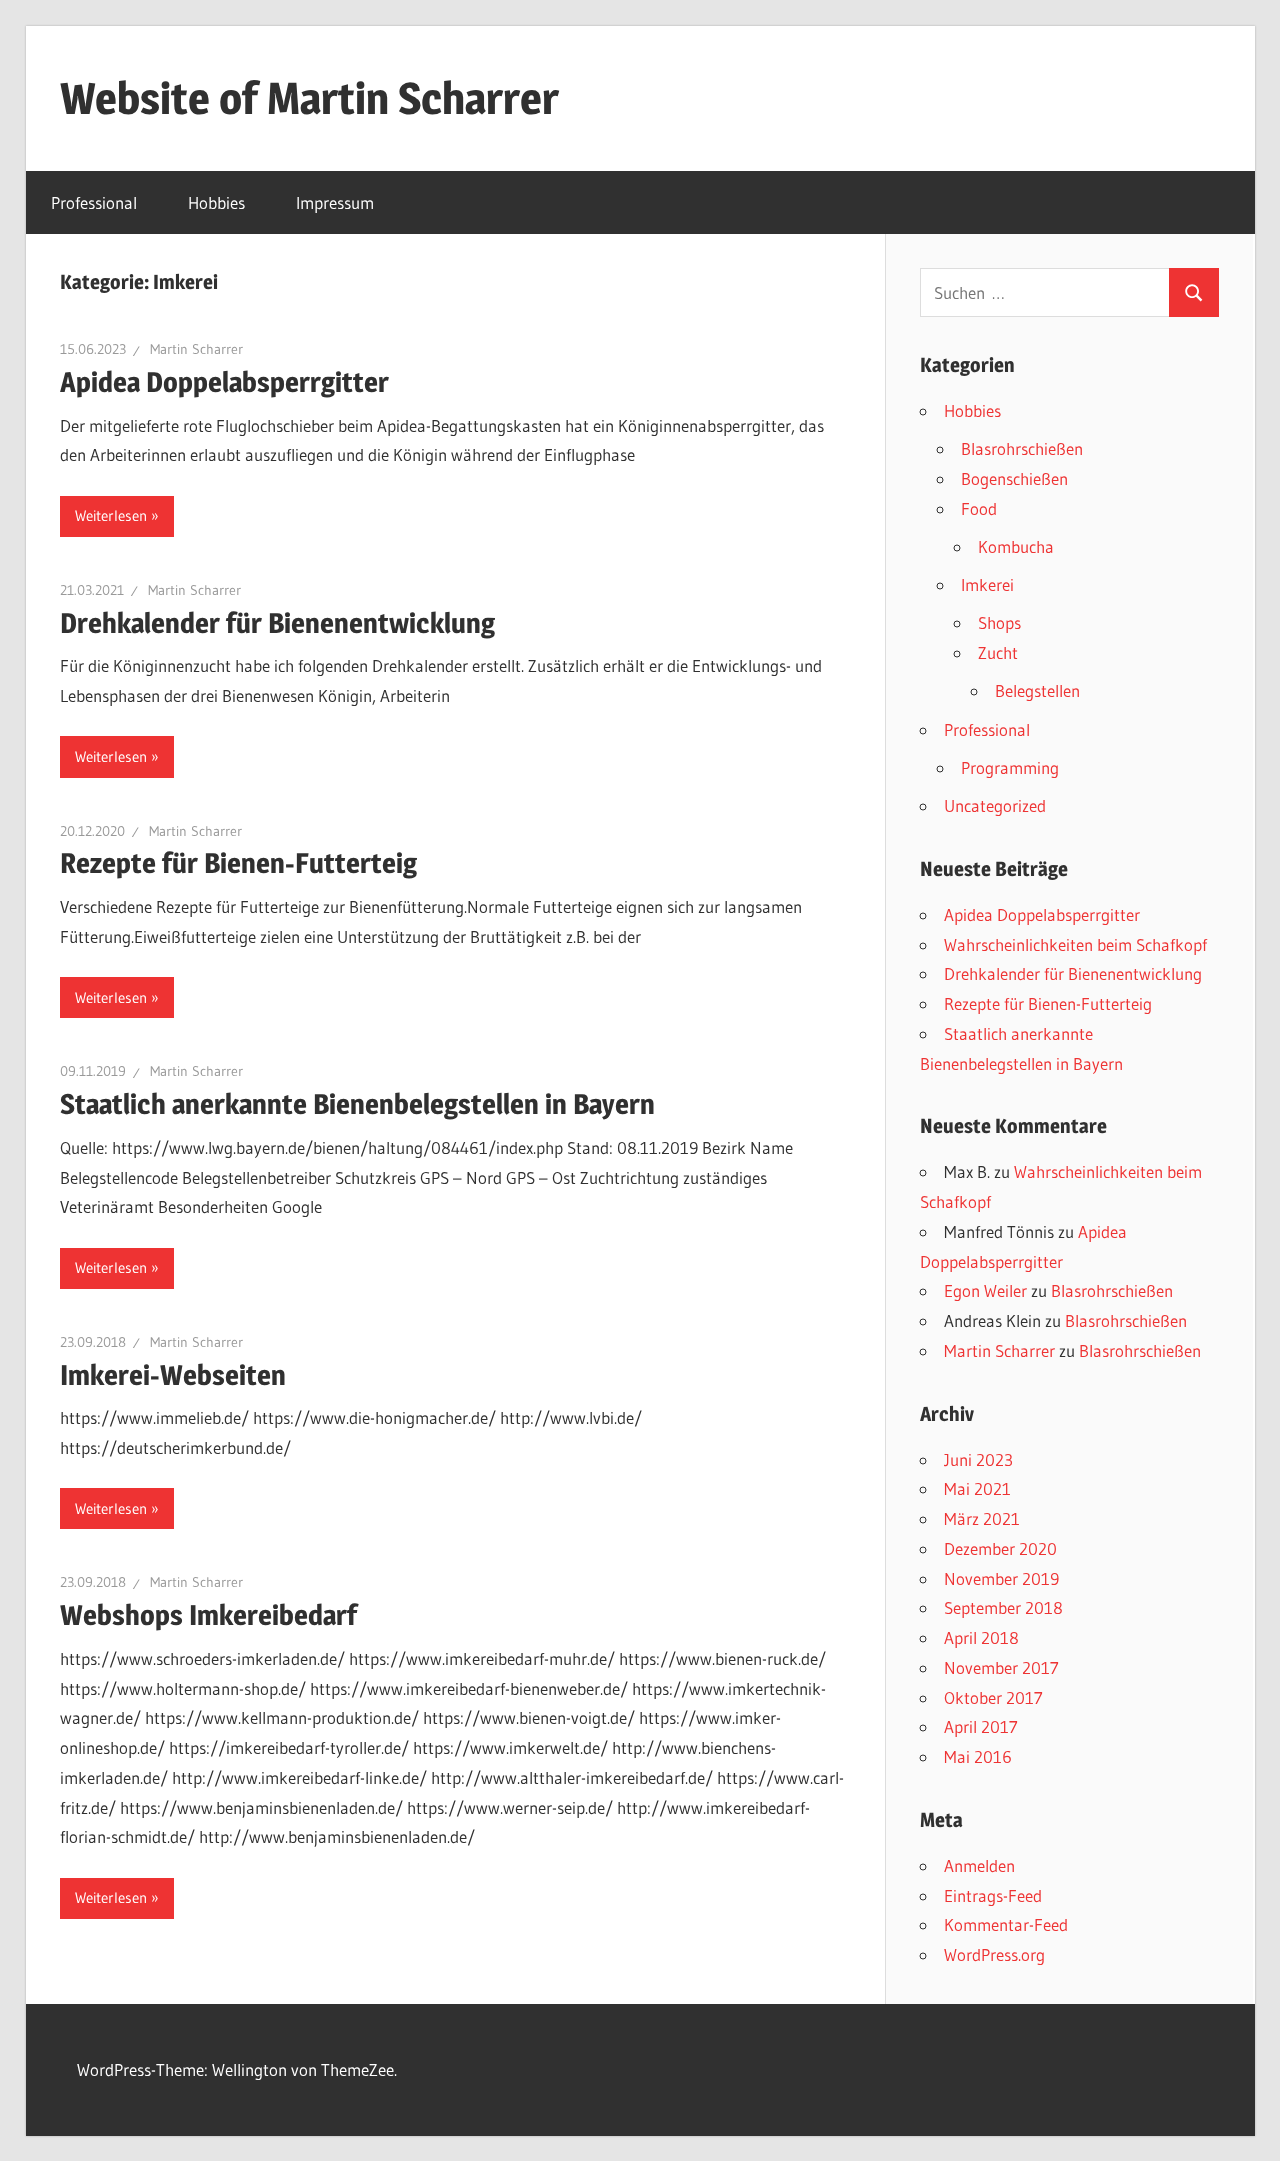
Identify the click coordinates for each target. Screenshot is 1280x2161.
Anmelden (979, 1865)
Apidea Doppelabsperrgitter (224, 382)
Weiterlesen (111, 515)
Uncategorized (995, 805)
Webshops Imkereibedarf (208, 1615)
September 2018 (1003, 1607)
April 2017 (981, 1726)
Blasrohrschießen (1022, 448)
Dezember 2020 (1000, 1548)
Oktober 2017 (993, 1697)
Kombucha (1016, 546)
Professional (94, 202)
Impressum (335, 202)
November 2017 (1001, 1667)
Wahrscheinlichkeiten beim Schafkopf (1075, 944)
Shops (999, 622)
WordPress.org (994, 1954)
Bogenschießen (1014, 478)
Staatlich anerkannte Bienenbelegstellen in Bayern (357, 1104)
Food (979, 508)
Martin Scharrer (196, 349)
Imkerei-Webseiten (173, 1375)
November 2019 (1001, 1578)
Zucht (998, 652)
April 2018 (981, 1637)
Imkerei (987, 584)
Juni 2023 (978, 1459)
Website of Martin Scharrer (309, 98)
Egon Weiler (985, 1290)
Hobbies (216, 202)
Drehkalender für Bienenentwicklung (277, 623)
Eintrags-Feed (993, 1895)
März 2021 (982, 1518)
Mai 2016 (978, 1756)
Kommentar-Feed (1006, 1924)
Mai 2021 (977, 1488)
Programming (1010, 767)
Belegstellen (1037, 690)
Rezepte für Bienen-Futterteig (238, 863)
